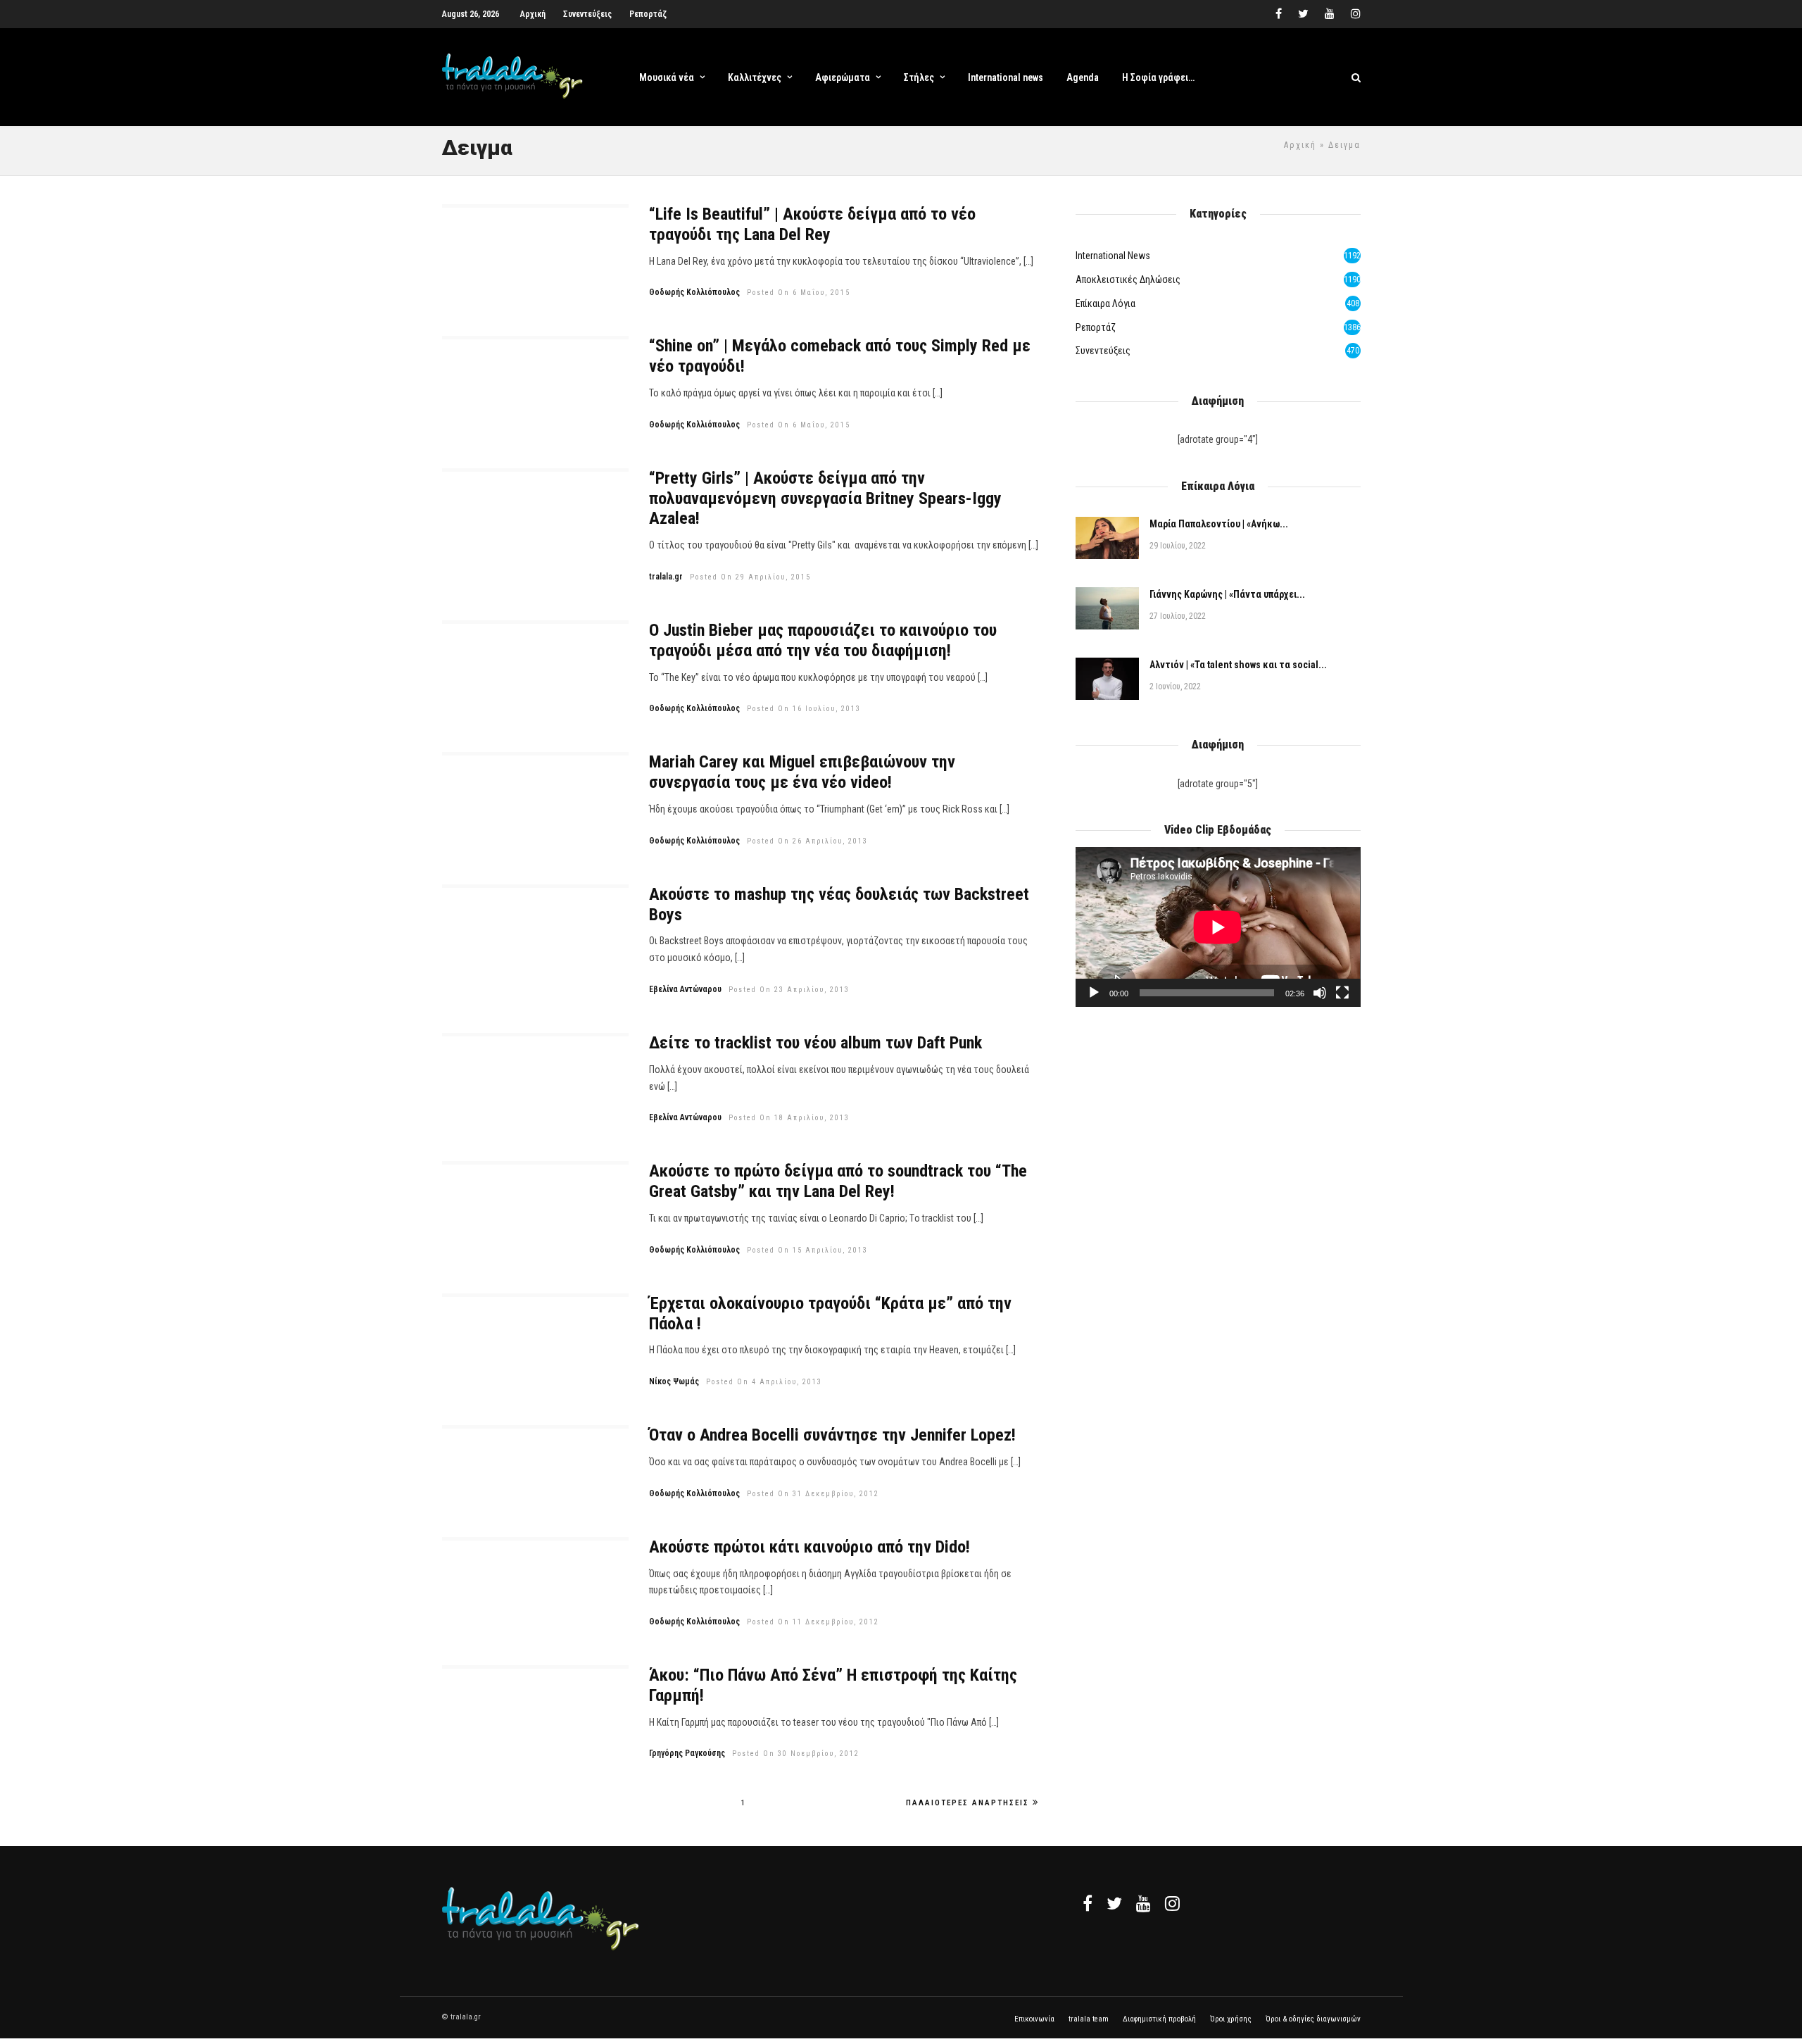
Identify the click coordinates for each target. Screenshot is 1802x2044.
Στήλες (919, 77)
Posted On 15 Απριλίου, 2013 (807, 1250)
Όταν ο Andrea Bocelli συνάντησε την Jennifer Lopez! (832, 1435)
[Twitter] (1114, 1903)
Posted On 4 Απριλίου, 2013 (764, 1382)
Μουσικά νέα (667, 77)
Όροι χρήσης (1231, 2019)
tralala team (1089, 2019)
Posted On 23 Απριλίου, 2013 (789, 990)
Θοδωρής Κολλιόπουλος (694, 292)
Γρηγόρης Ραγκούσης (687, 1753)
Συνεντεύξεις (587, 14)
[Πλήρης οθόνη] (1342, 993)
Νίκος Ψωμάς (674, 1381)
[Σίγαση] (1320, 993)
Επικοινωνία (1034, 2019)
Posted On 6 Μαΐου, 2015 (799, 293)
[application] (1218, 927)
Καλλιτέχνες (755, 77)
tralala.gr (666, 577)
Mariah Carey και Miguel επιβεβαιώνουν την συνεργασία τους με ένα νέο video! (802, 772)
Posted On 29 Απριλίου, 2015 (750, 577)
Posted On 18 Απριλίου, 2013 (789, 1118)
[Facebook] (1088, 1903)
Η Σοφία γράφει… (1158, 77)
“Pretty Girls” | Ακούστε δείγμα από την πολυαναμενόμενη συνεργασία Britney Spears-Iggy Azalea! (825, 499)
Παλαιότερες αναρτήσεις (968, 1803)
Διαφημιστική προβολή (1159, 2019)
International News (1113, 256)
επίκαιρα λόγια (1105, 303)
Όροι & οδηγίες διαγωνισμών (1313, 2019)
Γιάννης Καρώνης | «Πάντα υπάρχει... (1227, 594)
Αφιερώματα (843, 77)
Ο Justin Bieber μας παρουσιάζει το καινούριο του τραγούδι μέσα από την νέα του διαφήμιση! (823, 640)
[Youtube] (1330, 14)
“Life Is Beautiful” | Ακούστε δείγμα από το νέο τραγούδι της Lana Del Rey (812, 224)
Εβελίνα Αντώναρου (685, 989)
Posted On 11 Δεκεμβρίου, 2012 (813, 1622)
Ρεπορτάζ (648, 14)
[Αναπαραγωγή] (1094, 993)
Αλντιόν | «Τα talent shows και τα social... (1238, 665)
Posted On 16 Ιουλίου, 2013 (804, 709)
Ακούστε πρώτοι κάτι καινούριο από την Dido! (809, 1547)
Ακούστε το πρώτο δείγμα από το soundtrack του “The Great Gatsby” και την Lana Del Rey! (838, 1181)
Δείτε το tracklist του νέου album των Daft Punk (815, 1043)
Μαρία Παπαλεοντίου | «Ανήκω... (1219, 524)
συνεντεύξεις (1103, 351)
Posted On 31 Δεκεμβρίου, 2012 (813, 1494)
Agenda (1083, 77)
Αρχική (533, 14)
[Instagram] (1356, 14)
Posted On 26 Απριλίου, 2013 (807, 841)
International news (1006, 77)
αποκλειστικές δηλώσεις (1128, 280)
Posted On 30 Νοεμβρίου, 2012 (796, 1754)
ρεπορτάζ (1096, 327)
